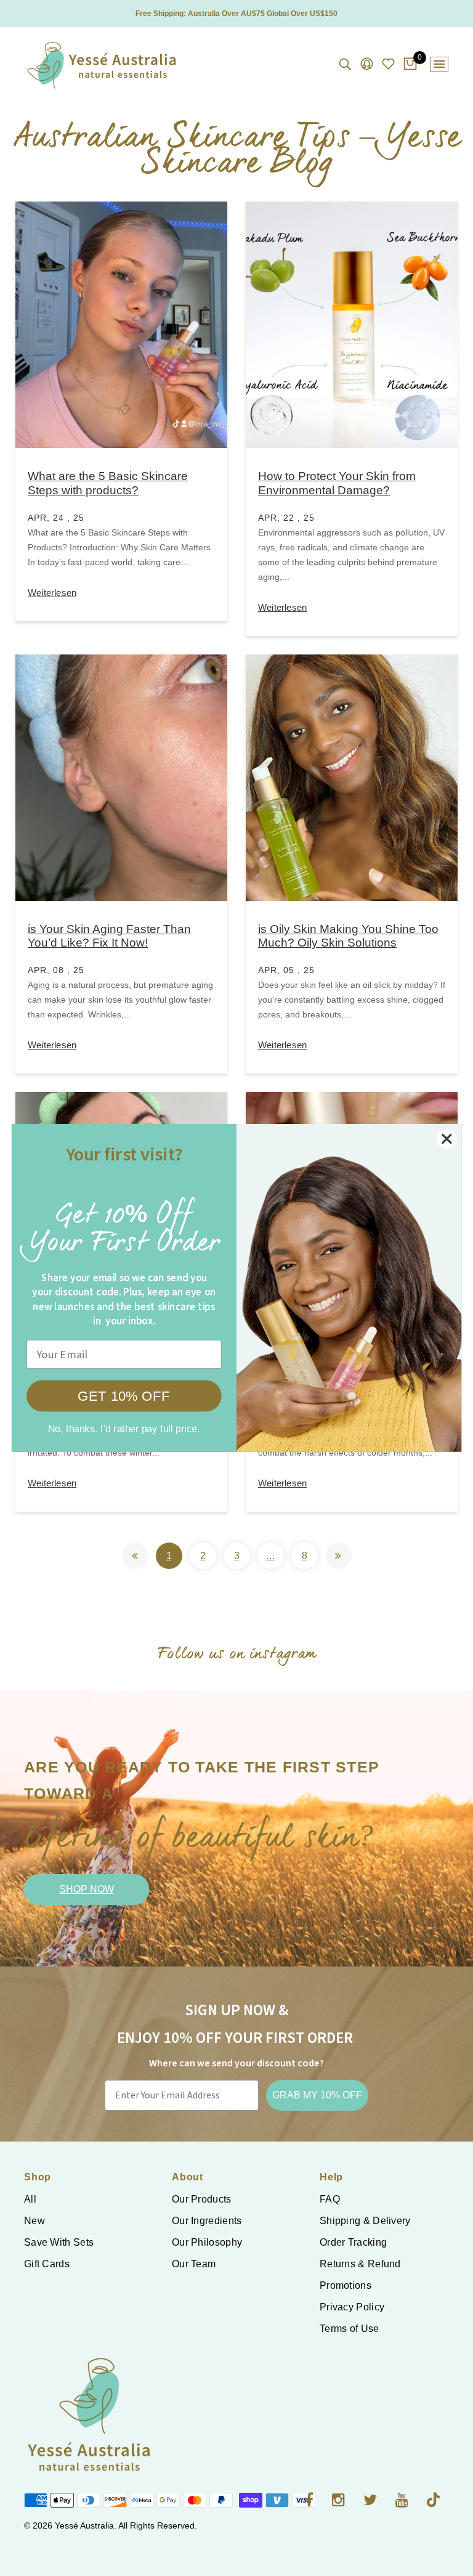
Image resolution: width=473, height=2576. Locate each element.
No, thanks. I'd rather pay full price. (124, 1429)
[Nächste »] (338, 1556)
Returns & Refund (360, 2264)
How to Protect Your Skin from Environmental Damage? (337, 483)
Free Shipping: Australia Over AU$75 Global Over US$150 (236, 14)
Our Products (202, 2199)
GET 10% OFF (124, 1396)
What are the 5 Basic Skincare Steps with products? (108, 483)
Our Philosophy (207, 2242)
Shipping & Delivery (365, 2221)
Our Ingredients (207, 2221)
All (30, 2199)
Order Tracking (353, 2242)
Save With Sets (59, 2242)
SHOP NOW (87, 1889)
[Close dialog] (447, 1139)
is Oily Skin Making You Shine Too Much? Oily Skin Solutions (348, 936)
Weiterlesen (52, 593)
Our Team (194, 2264)
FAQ (330, 2199)
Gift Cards (47, 2264)
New (34, 2221)
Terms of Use (350, 2329)
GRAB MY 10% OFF (317, 2095)
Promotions (346, 2285)
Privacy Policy (352, 2307)
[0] (410, 65)
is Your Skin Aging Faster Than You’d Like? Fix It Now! (109, 936)
